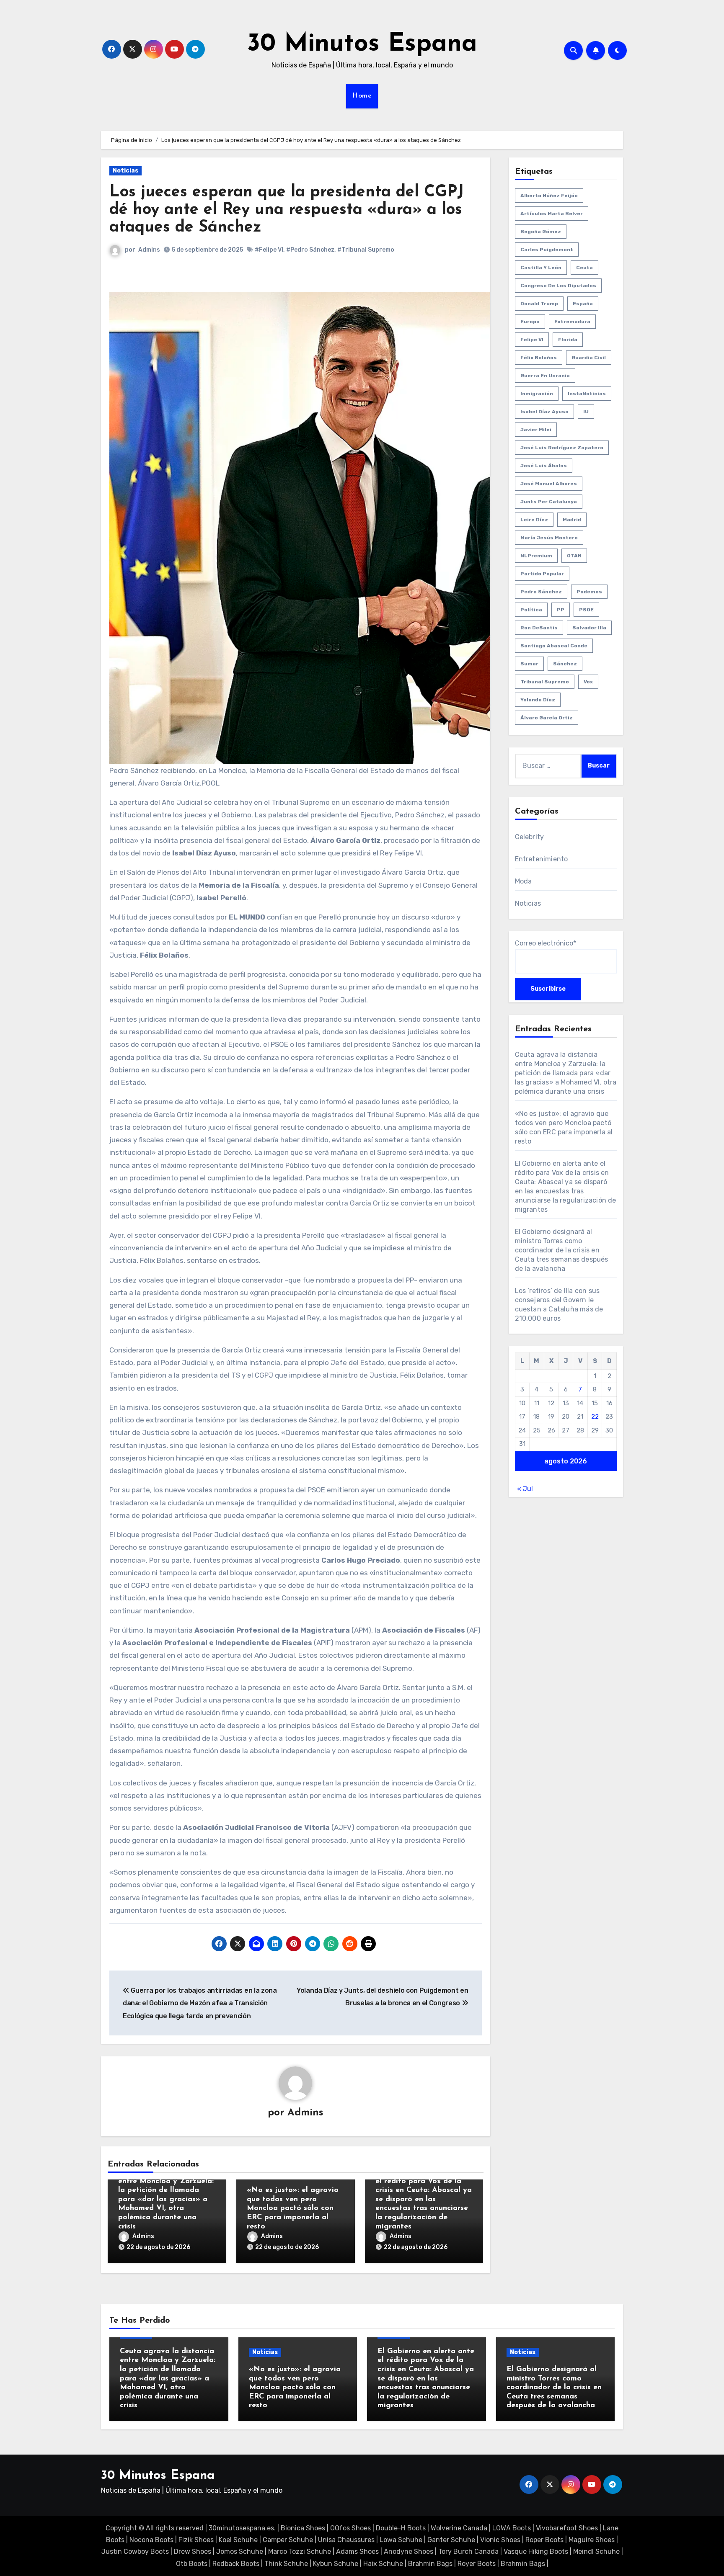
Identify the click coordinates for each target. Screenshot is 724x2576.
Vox (588, 682)
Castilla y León (541, 268)
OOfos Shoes (350, 2528)
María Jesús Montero (549, 538)
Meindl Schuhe (596, 2552)
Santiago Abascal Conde (554, 646)
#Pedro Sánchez (310, 250)
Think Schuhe (286, 2564)
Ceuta (584, 268)
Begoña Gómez (541, 232)
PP (561, 610)
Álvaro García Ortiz (547, 718)
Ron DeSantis (539, 628)
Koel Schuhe (238, 2540)
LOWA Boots (512, 2528)
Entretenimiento (542, 859)
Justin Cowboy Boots (135, 2552)
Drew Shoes (193, 2552)
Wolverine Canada (459, 2528)
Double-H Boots (401, 2528)
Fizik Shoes (196, 2540)
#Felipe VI (269, 250)
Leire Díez (534, 520)
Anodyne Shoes (409, 2552)
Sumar (529, 664)
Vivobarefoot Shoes (567, 2528)
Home (362, 96)
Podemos (589, 592)
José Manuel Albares (549, 484)
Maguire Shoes (592, 2540)
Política (531, 610)
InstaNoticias (587, 394)
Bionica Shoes (303, 2528)
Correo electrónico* (546, 943)
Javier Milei (536, 430)
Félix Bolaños (539, 358)
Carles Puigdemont (547, 250)
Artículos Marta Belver (552, 214)
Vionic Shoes (500, 2540)
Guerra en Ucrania (545, 376)
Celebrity (530, 837)
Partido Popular (542, 574)
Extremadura (572, 322)
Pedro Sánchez (541, 592)
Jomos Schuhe (240, 2552)
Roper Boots (544, 2540)
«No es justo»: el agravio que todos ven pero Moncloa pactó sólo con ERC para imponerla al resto (293, 2208)
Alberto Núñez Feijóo (549, 196)
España (583, 304)
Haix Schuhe (383, 2564)
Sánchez (565, 664)
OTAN (574, 556)
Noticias (125, 171)
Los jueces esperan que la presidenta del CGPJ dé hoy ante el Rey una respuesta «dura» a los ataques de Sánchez (287, 210)
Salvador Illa (589, 628)
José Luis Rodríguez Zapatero (562, 448)
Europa (530, 322)
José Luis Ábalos (544, 466)
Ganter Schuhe (452, 2540)
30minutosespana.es (241, 2528)
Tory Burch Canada (468, 2552)
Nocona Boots (151, 2540)
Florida (568, 340)
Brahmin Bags (430, 2564)
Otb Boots (192, 2564)
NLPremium (536, 556)
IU (586, 412)
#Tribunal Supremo (366, 250)
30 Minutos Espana (362, 44)
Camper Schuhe (288, 2540)
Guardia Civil (589, 358)
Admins (149, 250)
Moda (524, 881)
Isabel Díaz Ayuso (544, 412)
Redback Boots (236, 2564)
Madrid (572, 520)
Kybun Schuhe (336, 2564)
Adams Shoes (357, 2552)
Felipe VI (532, 340)
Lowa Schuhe (401, 2540)
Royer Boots (477, 2564)
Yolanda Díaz (538, 700)
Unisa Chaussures (346, 2540)
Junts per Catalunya (549, 502)
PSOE (586, 610)
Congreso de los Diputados (558, 286)
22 (595, 1417)
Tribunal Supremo (545, 682)
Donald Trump (539, 304)
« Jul (525, 1489)
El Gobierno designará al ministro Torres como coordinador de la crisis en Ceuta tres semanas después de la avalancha (562, 1250)
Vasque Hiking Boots (536, 2552)
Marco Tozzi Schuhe (300, 2552)
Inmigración (537, 394)
